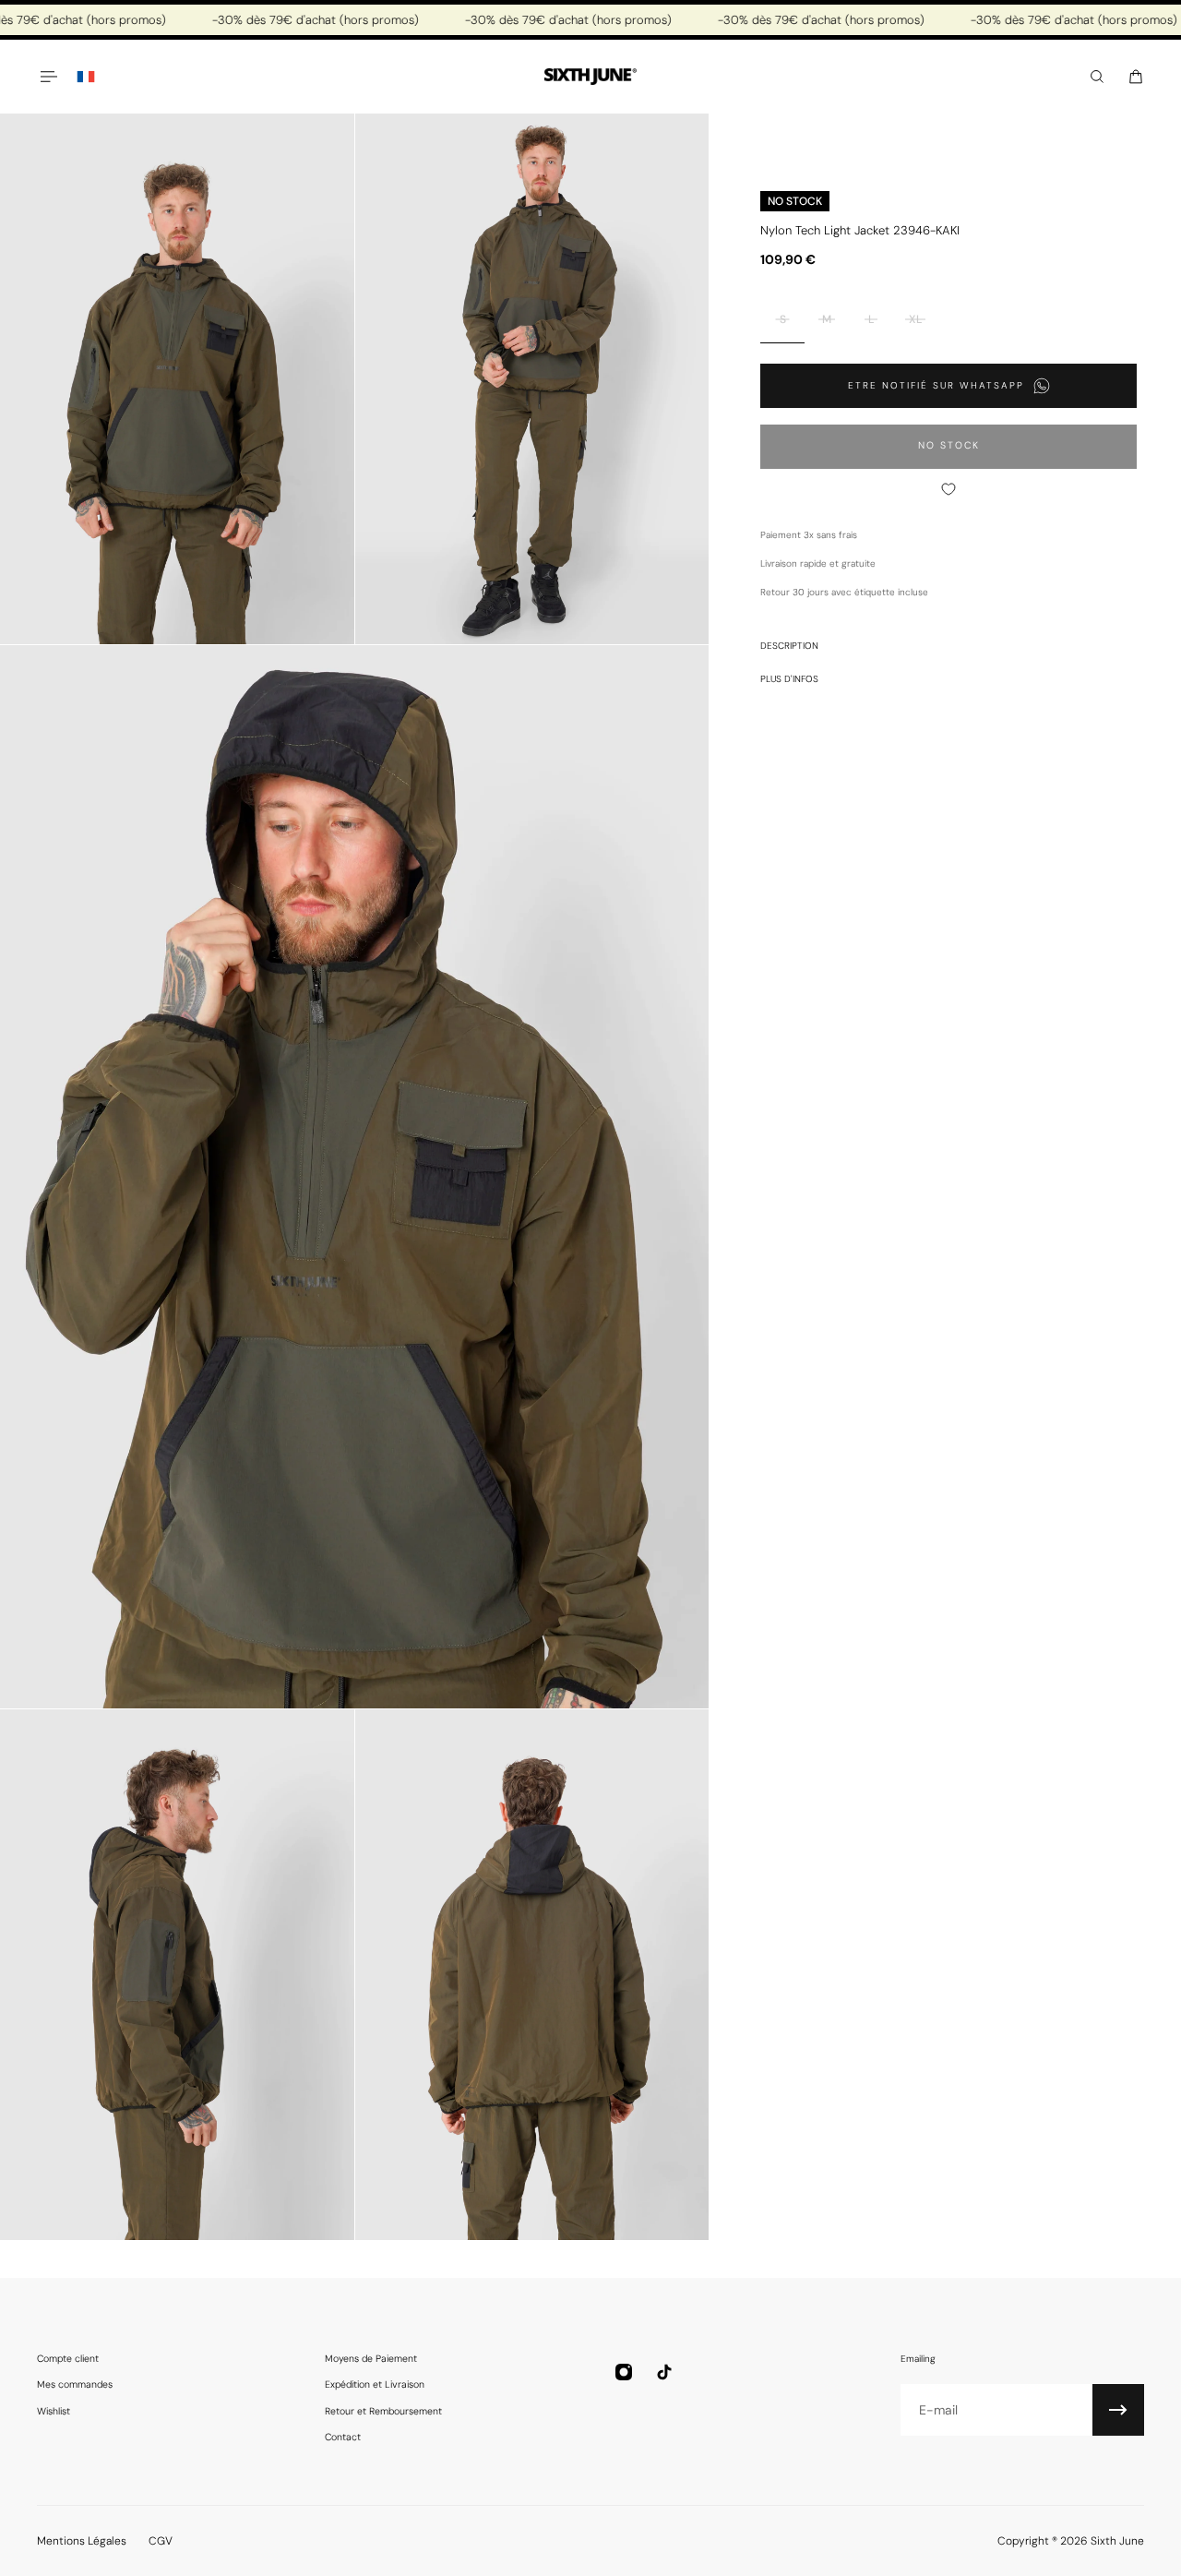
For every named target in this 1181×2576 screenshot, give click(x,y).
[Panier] (1136, 77)
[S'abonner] (1118, 2410)
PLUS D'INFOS (789, 679)
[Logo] (590, 77)
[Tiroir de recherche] (1097, 77)
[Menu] (48, 77)
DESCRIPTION (789, 646)
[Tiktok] (664, 2372)
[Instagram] (624, 2372)
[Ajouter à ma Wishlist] (948, 489)
